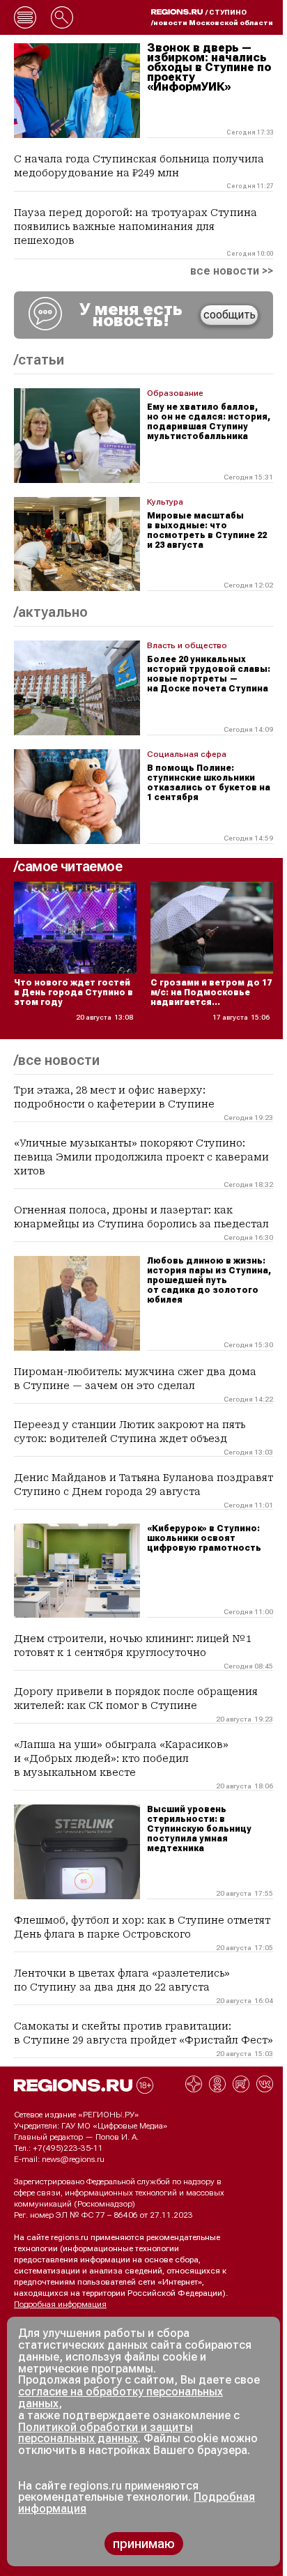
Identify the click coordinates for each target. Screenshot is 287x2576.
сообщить (230, 315)
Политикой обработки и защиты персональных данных (106, 2433)
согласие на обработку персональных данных (121, 2398)
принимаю (144, 2544)
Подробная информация (60, 2304)
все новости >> (232, 271)
